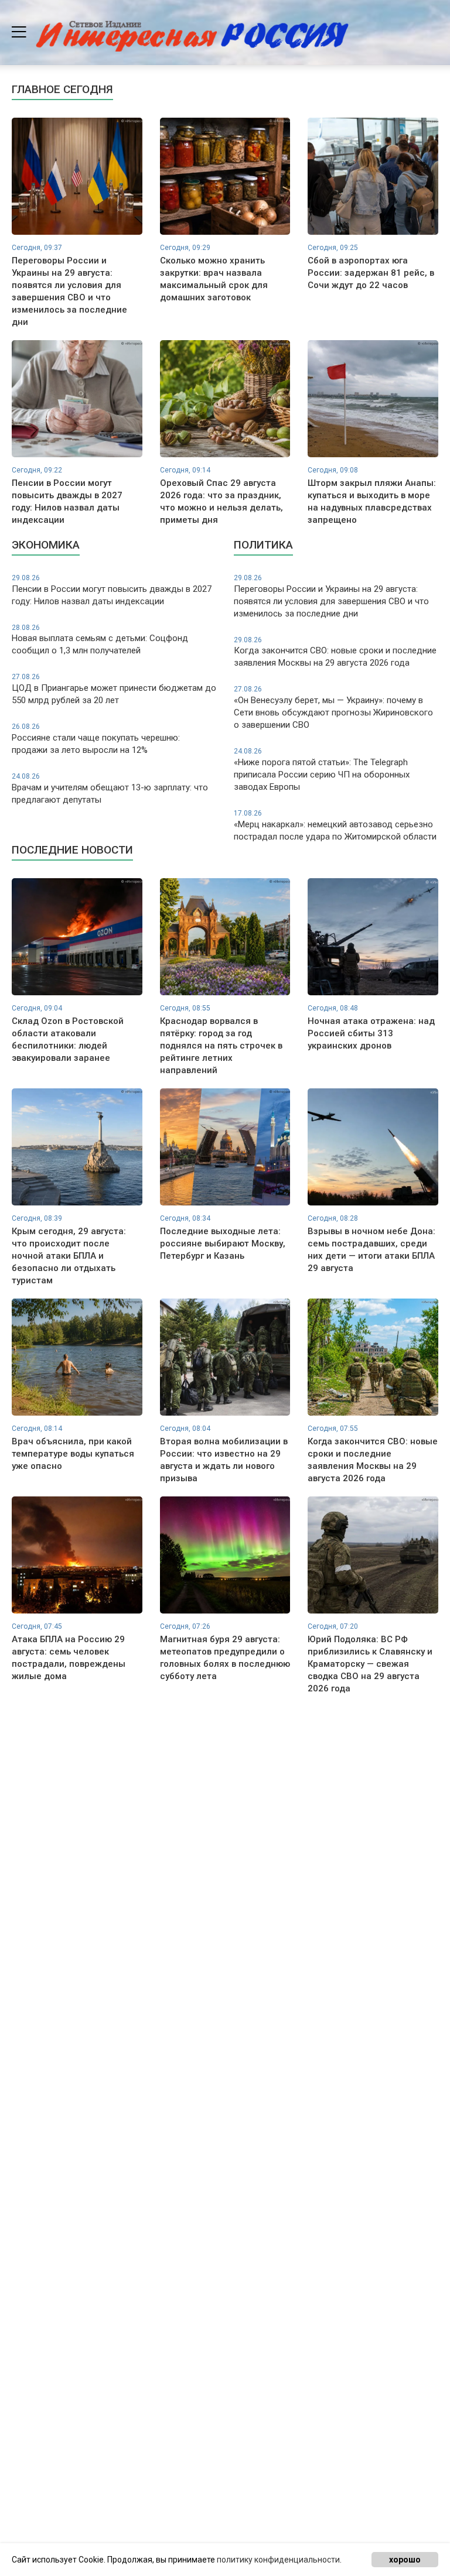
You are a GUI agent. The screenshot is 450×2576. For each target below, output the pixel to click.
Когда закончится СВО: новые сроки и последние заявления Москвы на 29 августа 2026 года (335, 652)
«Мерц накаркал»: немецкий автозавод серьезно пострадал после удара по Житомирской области (335, 825)
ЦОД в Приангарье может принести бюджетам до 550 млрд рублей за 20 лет (114, 689)
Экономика (46, 545)
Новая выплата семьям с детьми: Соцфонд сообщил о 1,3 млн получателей (100, 640)
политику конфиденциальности (278, 2560)
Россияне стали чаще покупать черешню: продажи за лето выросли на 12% (96, 739)
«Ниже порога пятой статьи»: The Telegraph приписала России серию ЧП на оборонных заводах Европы (322, 770)
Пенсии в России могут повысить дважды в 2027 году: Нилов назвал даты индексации (112, 590)
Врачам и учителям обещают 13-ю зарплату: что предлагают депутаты (110, 789)
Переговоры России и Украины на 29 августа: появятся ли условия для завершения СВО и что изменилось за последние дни (331, 596)
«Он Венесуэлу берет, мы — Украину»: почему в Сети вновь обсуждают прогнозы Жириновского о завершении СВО (333, 708)
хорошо (405, 2560)
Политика (263, 545)
